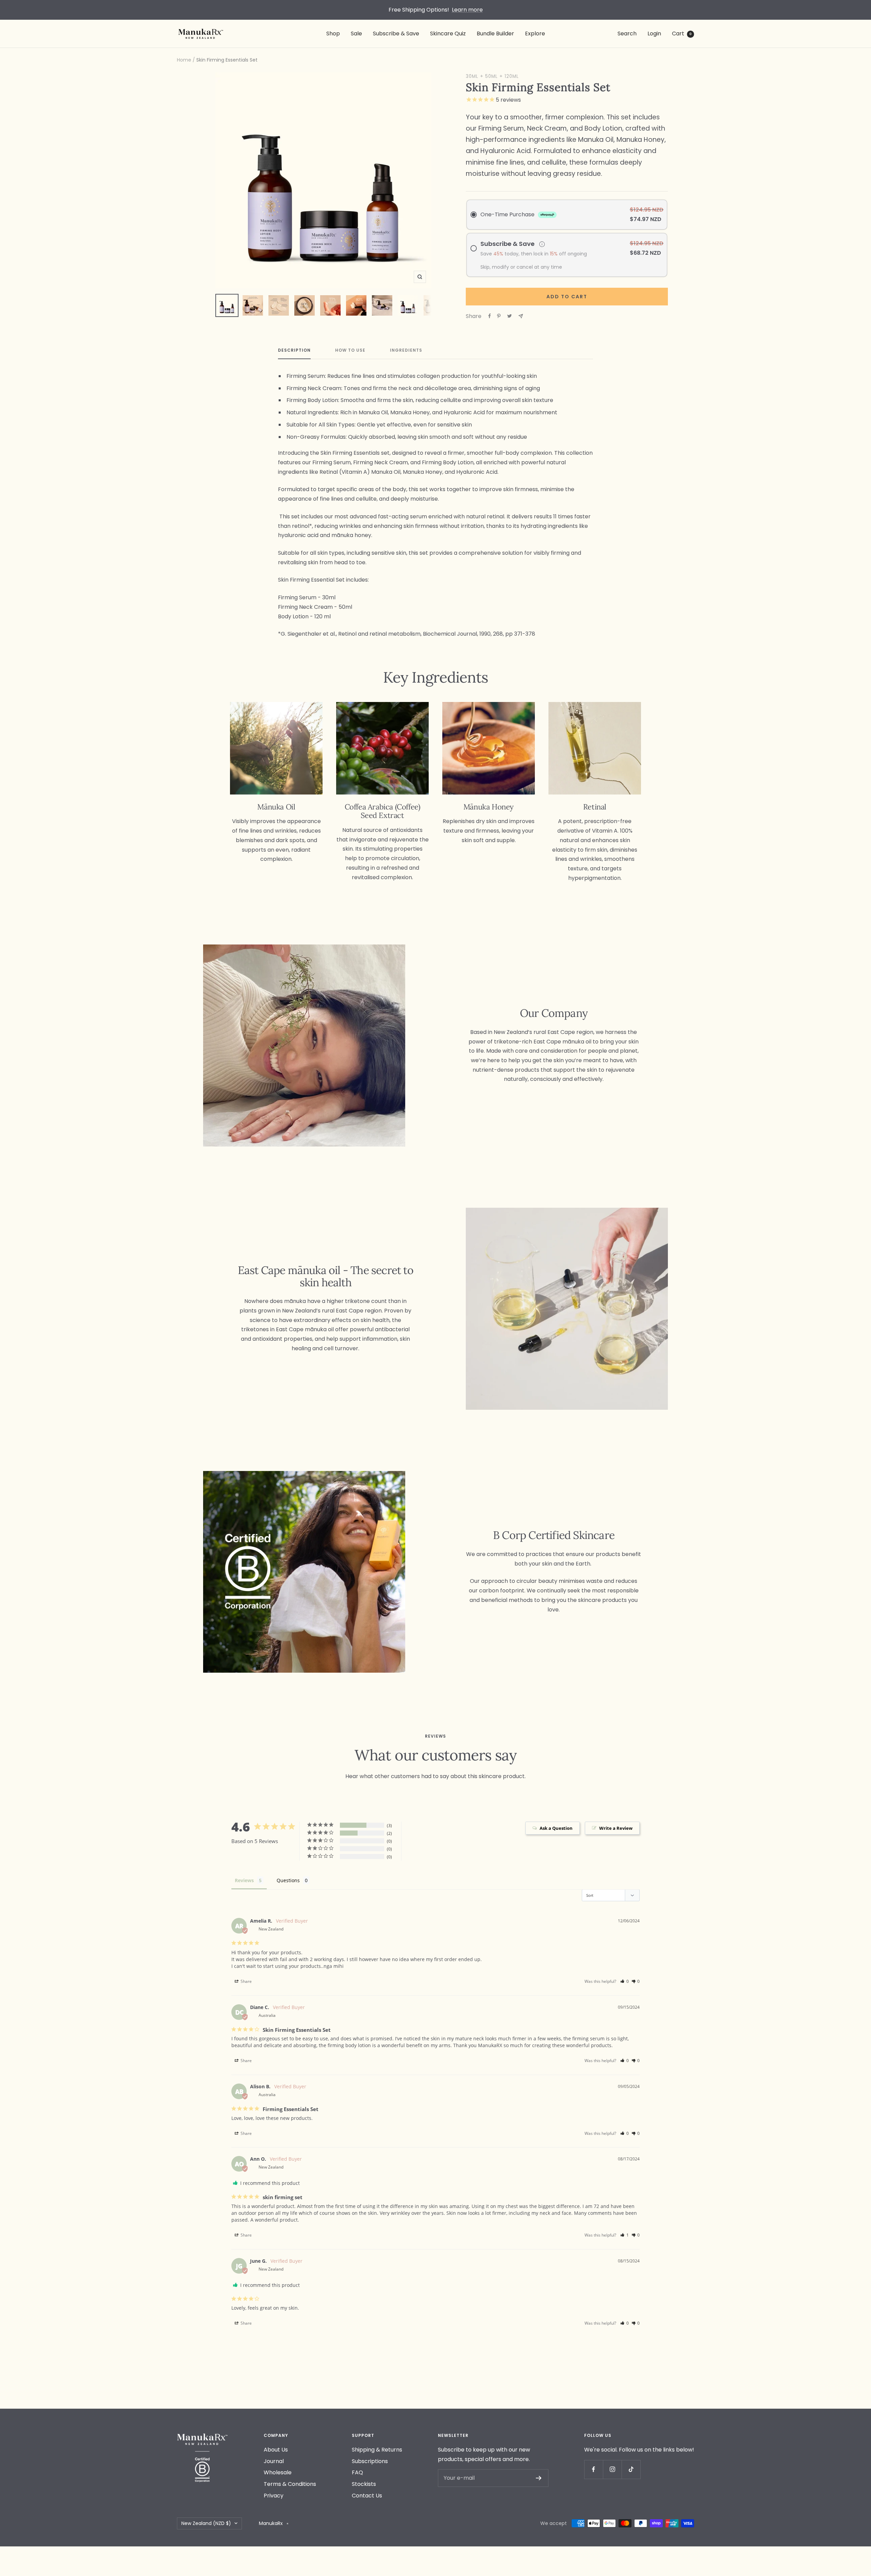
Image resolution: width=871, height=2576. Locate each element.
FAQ (357, 2472)
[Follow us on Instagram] (612, 2469)
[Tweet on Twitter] (510, 316)
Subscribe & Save (396, 34)
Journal (274, 2461)
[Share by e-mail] (521, 316)
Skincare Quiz (448, 34)
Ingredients (406, 350)
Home (184, 60)
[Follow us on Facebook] (594, 2469)
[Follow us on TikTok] (631, 2469)
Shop (333, 34)
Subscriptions (370, 2461)
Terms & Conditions (290, 2484)
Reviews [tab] (244, 1880)
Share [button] (246, 1981)
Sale (356, 34)
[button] (625, 1981)
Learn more (467, 10)
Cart (682, 34)
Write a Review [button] (616, 1828)
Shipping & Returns (377, 2450)
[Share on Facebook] (490, 316)
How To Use (350, 350)
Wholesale (278, 2472)
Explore (535, 34)
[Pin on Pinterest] (499, 316)
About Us (276, 2450)
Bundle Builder (495, 34)
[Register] (539, 2478)
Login (654, 34)
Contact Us (367, 2496)
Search (627, 34)
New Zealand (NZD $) (206, 2523)
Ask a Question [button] (556, 1828)
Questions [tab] (288, 1880)
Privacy (274, 2496)
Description (294, 350)
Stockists (364, 2484)
